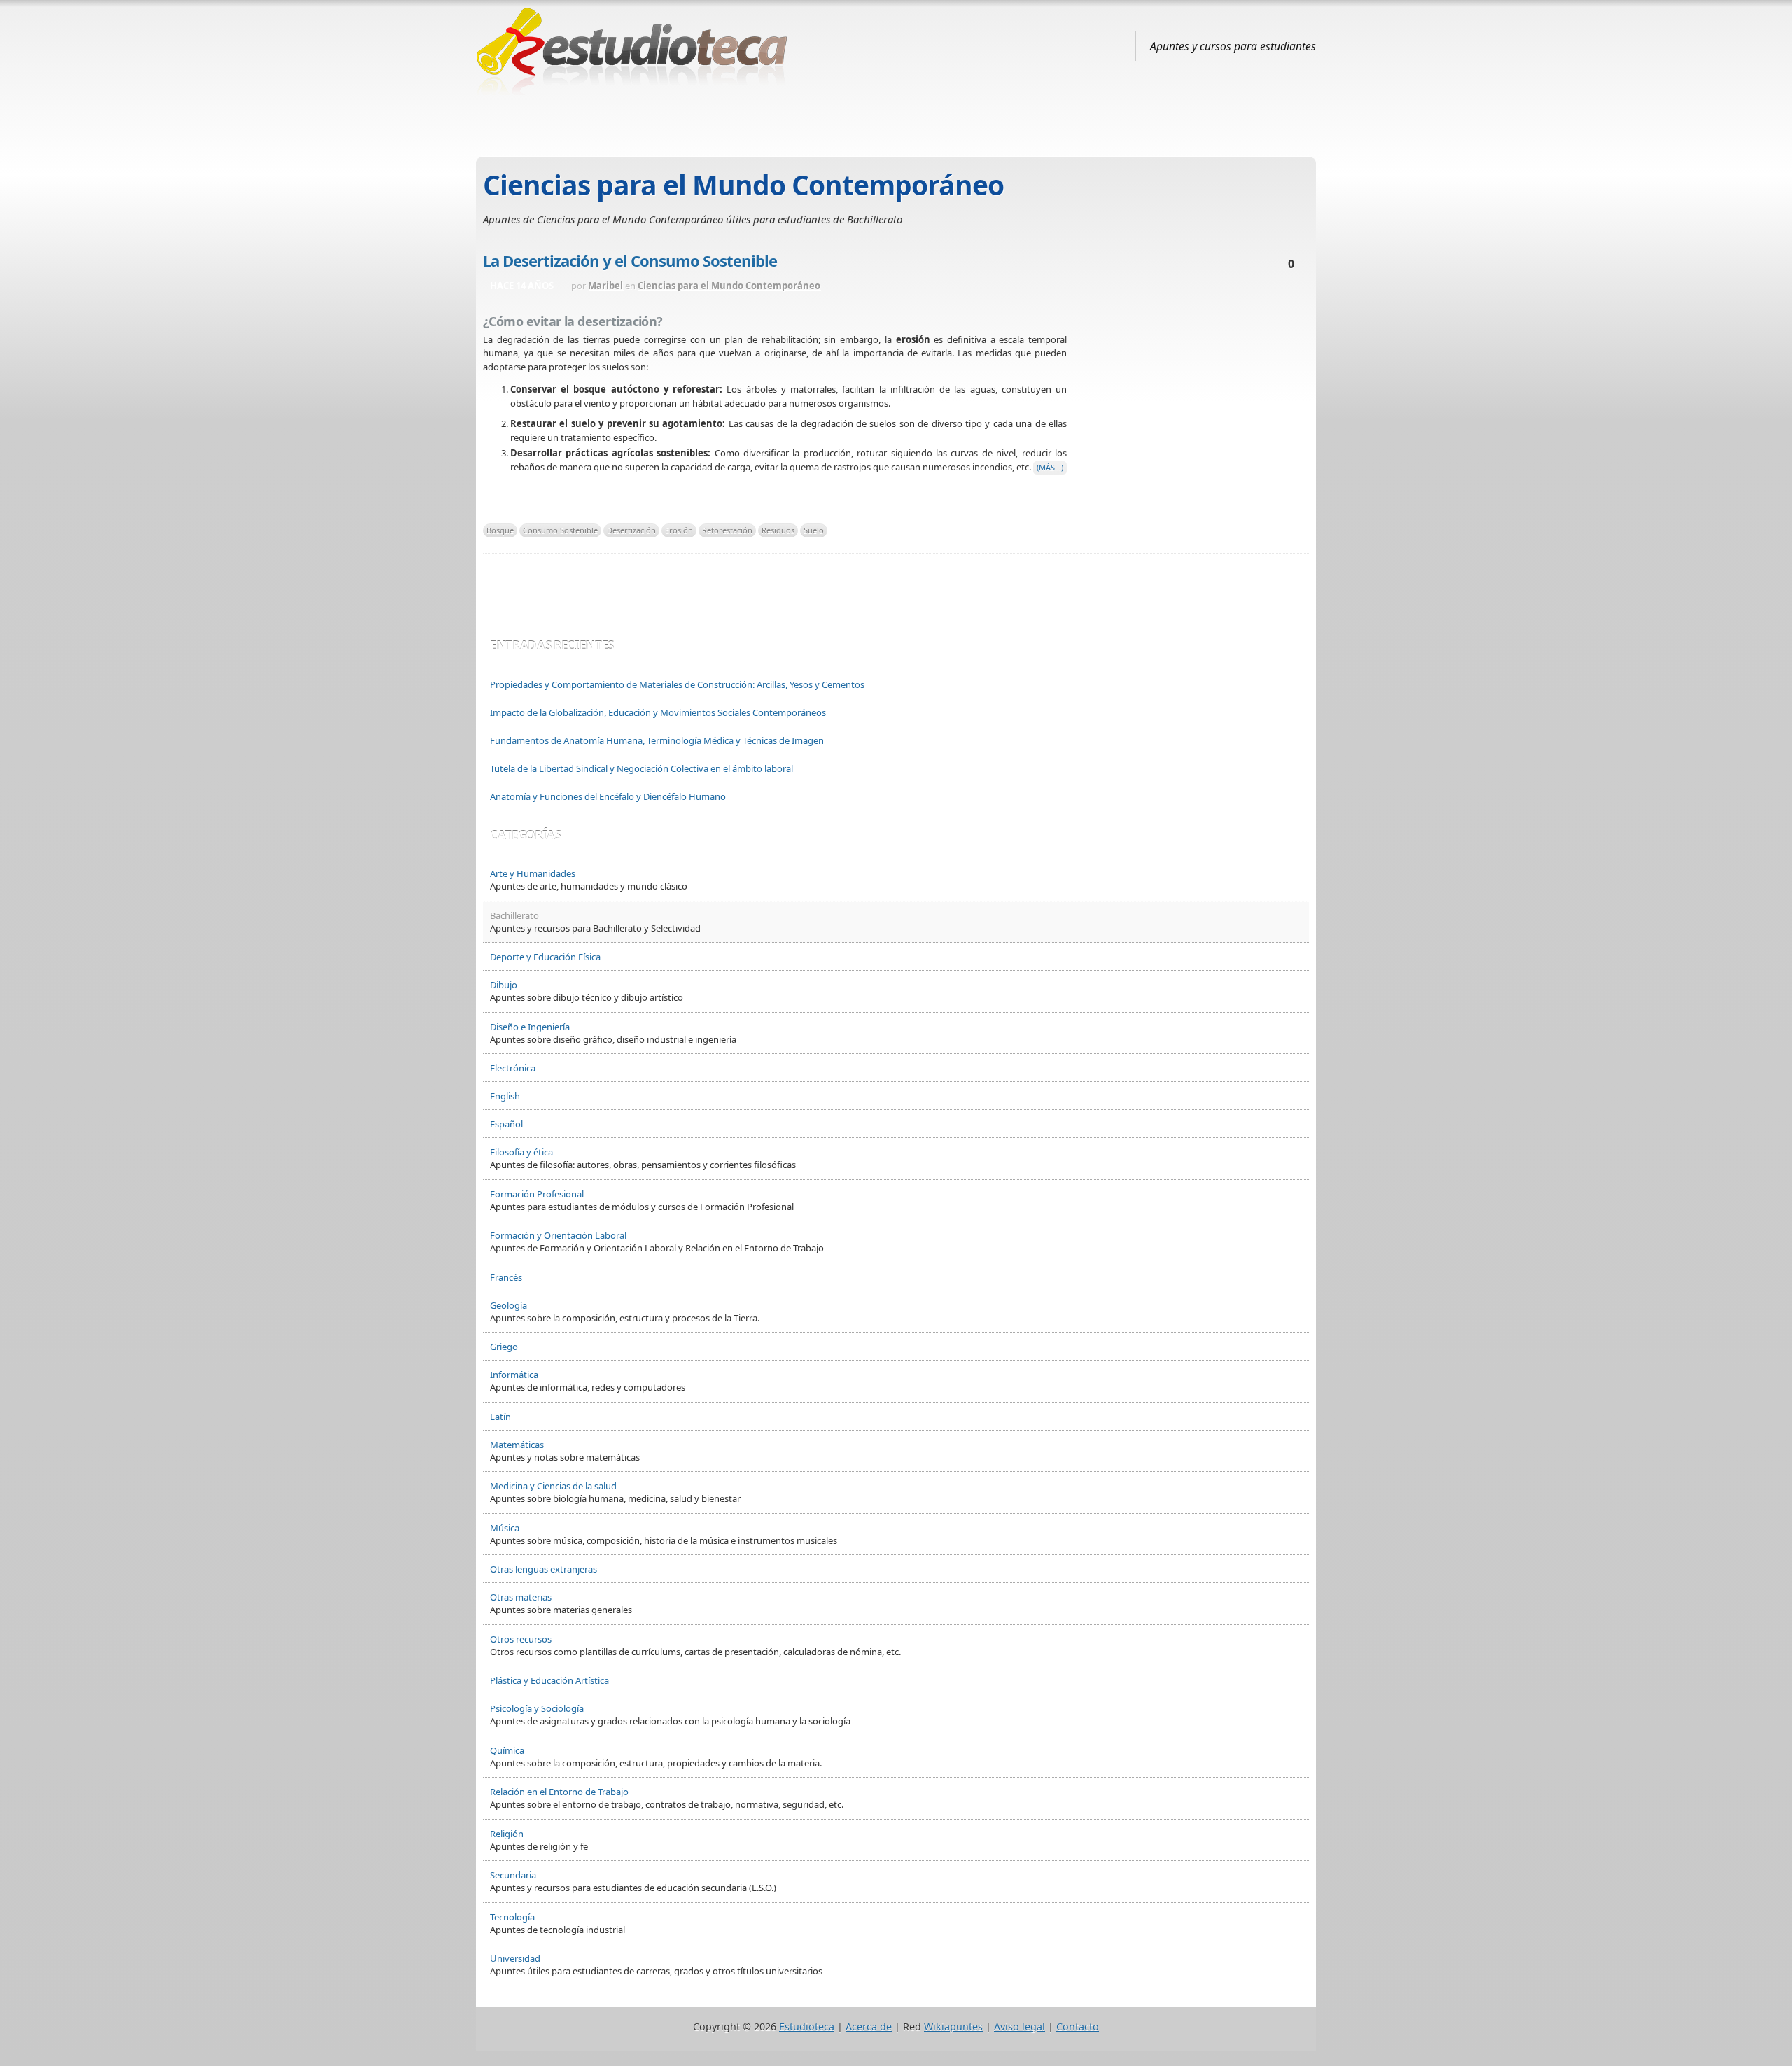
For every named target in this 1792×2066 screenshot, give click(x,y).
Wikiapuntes (953, 2026)
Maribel (605, 286)
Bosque (500, 530)
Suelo (814, 530)
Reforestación (727, 530)
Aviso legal (1020, 2026)
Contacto (1078, 2026)
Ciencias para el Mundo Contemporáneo (729, 286)
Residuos (778, 530)
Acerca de (869, 2026)
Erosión (679, 530)
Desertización (631, 530)
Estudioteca (807, 2026)
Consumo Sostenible (560, 530)
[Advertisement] (896, 121)
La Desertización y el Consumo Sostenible (630, 260)
